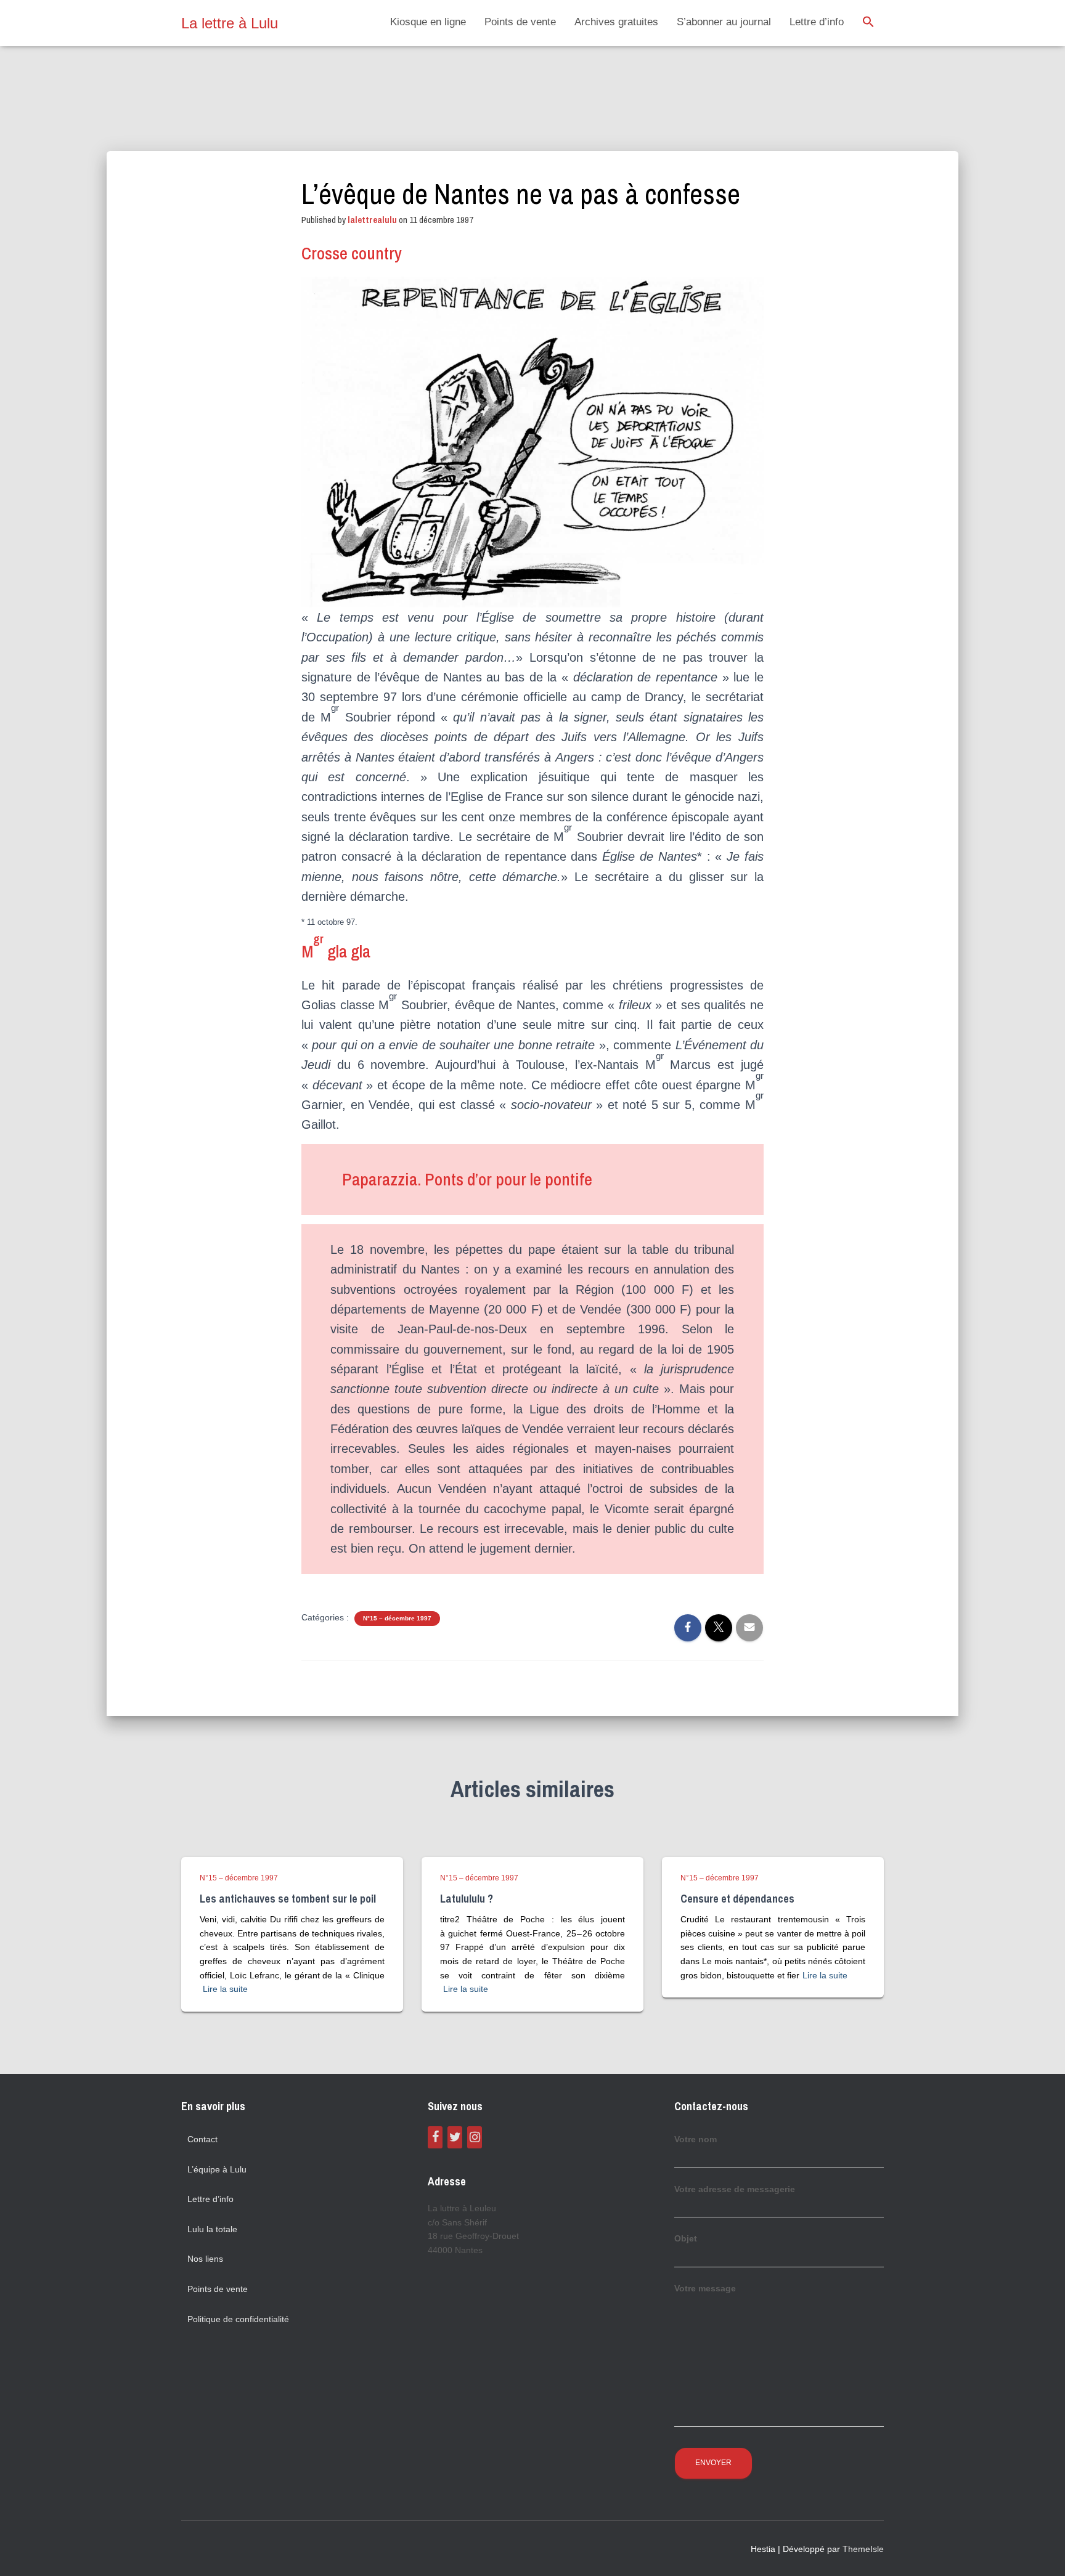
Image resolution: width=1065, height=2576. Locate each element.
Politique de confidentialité (238, 2319)
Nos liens (205, 2259)
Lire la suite (225, 1989)
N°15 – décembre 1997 (397, 1618)
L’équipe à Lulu (217, 2169)
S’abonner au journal (724, 22)
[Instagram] (475, 2137)
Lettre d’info (817, 22)
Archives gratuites (616, 22)
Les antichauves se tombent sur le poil (288, 1899)
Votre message (705, 2288)
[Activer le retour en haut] (1041, 2551)
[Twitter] (455, 2137)
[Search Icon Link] (868, 23)
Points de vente (520, 22)
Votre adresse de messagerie (735, 2189)
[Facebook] (435, 2137)
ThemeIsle (863, 2549)
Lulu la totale (212, 2229)
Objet (686, 2238)
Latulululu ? (467, 1899)
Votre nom (696, 2139)
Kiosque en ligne (428, 22)
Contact (202, 2139)
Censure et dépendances (737, 1899)
